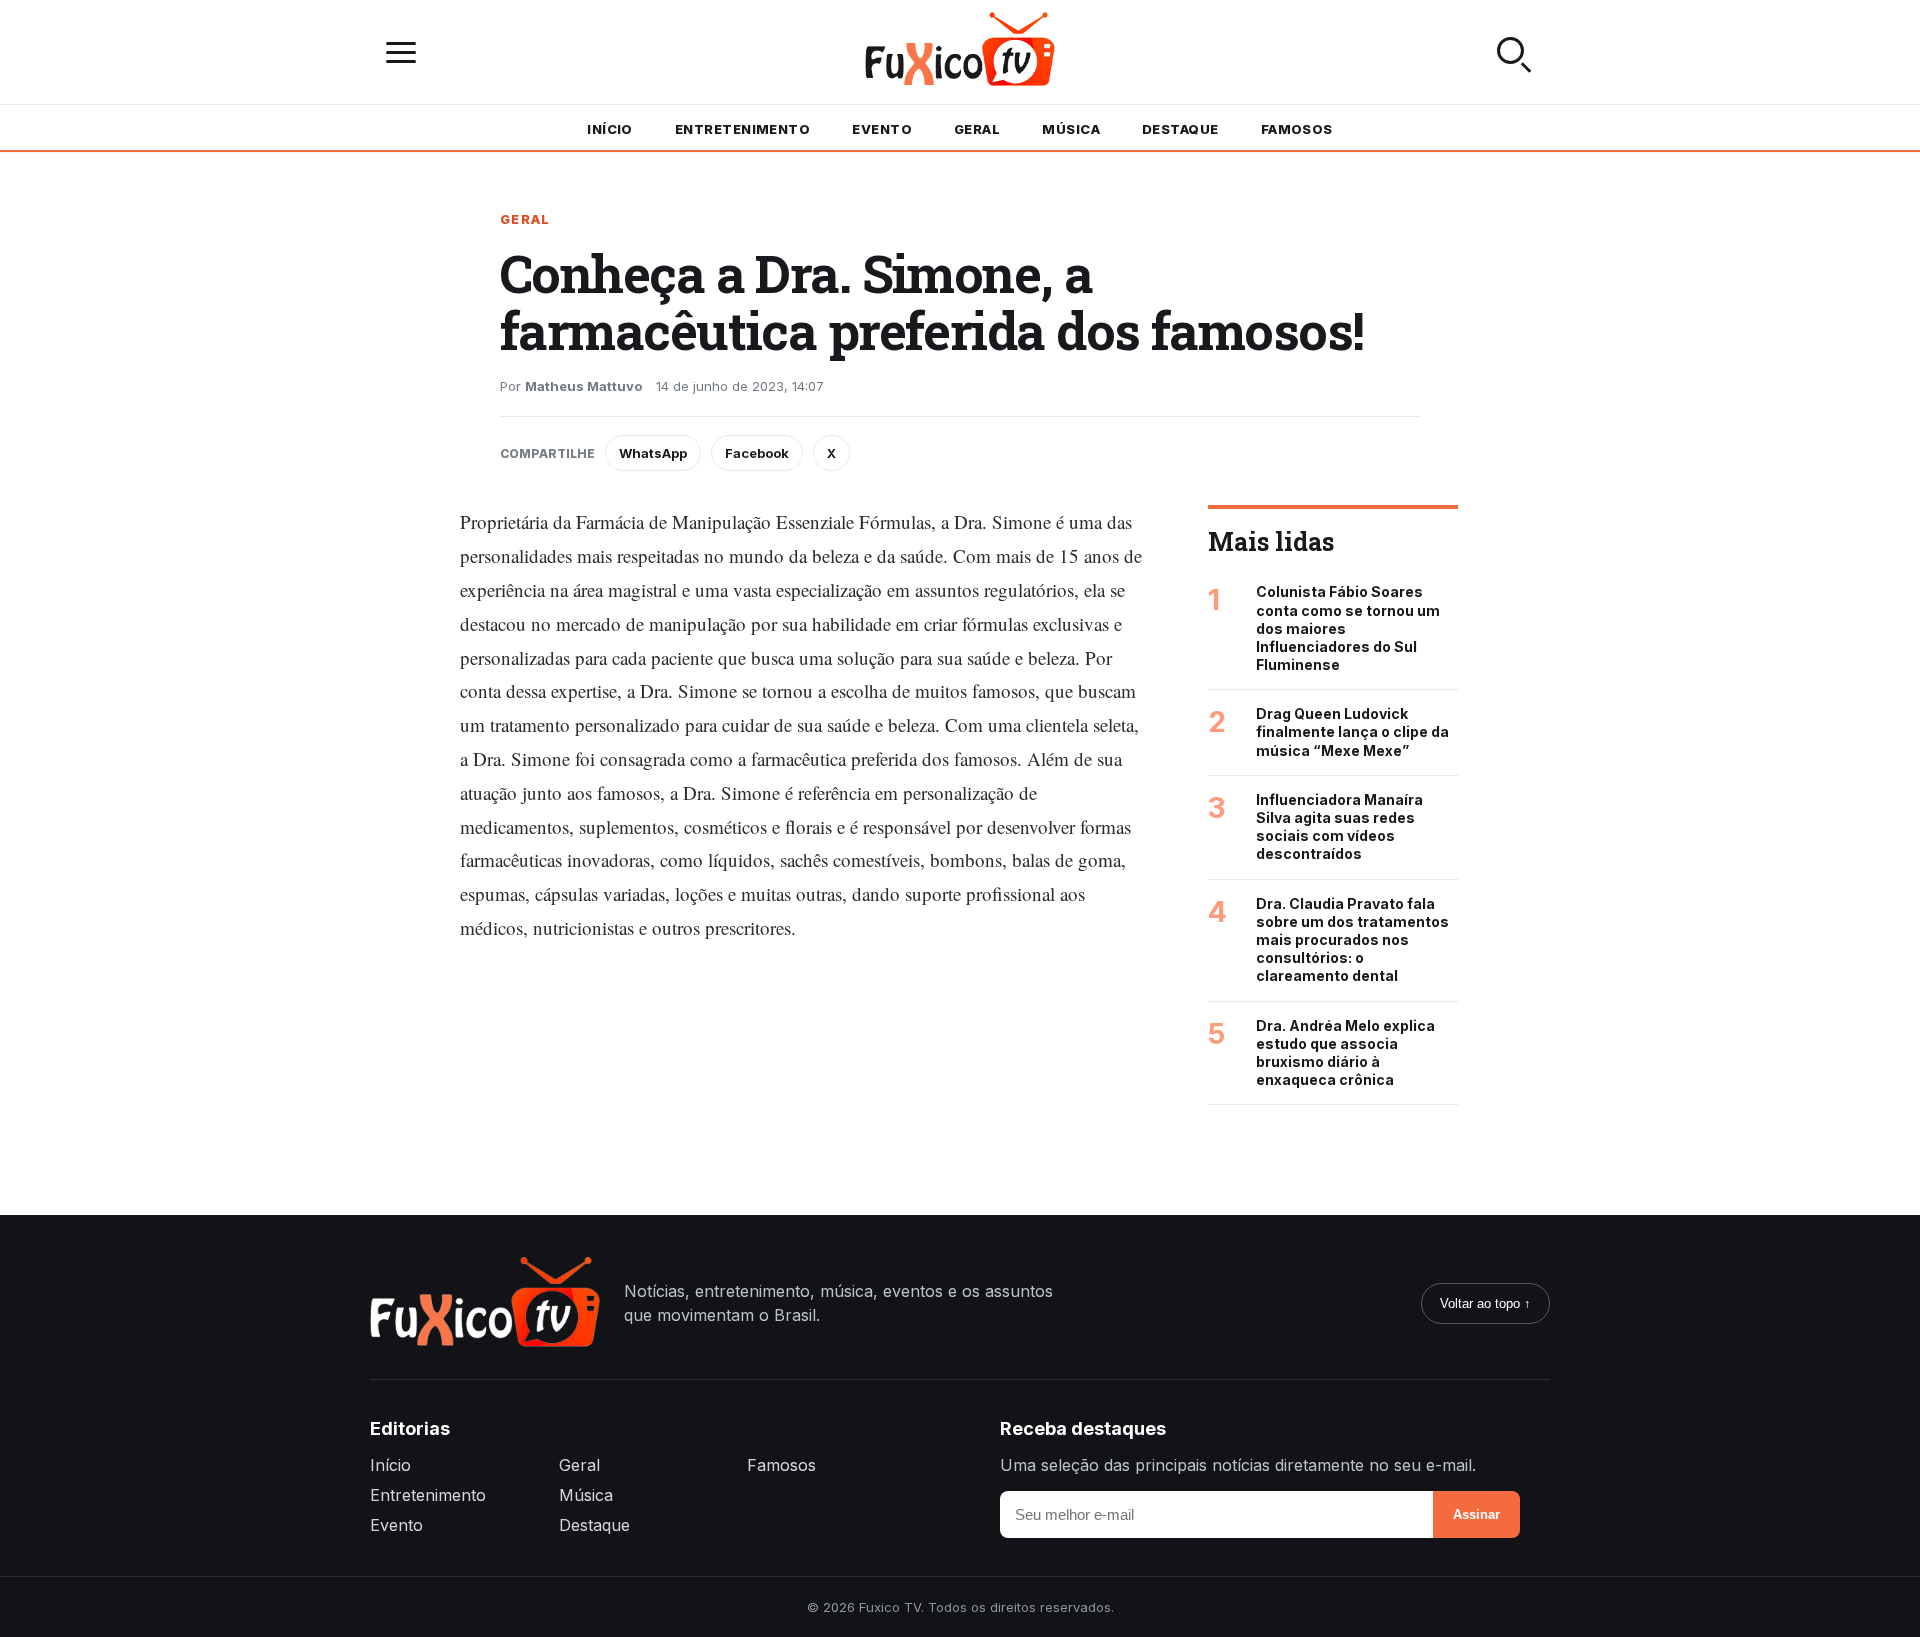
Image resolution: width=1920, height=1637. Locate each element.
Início (610, 129)
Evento (882, 129)
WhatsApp (653, 453)
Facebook (757, 453)
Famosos (1297, 129)
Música (1071, 129)
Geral (977, 129)
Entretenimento (742, 129)
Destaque (1180, 129)
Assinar (1476, 1514)
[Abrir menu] (406, 52)
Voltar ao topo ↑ (1485, 1303)
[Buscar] (1514, 52)
